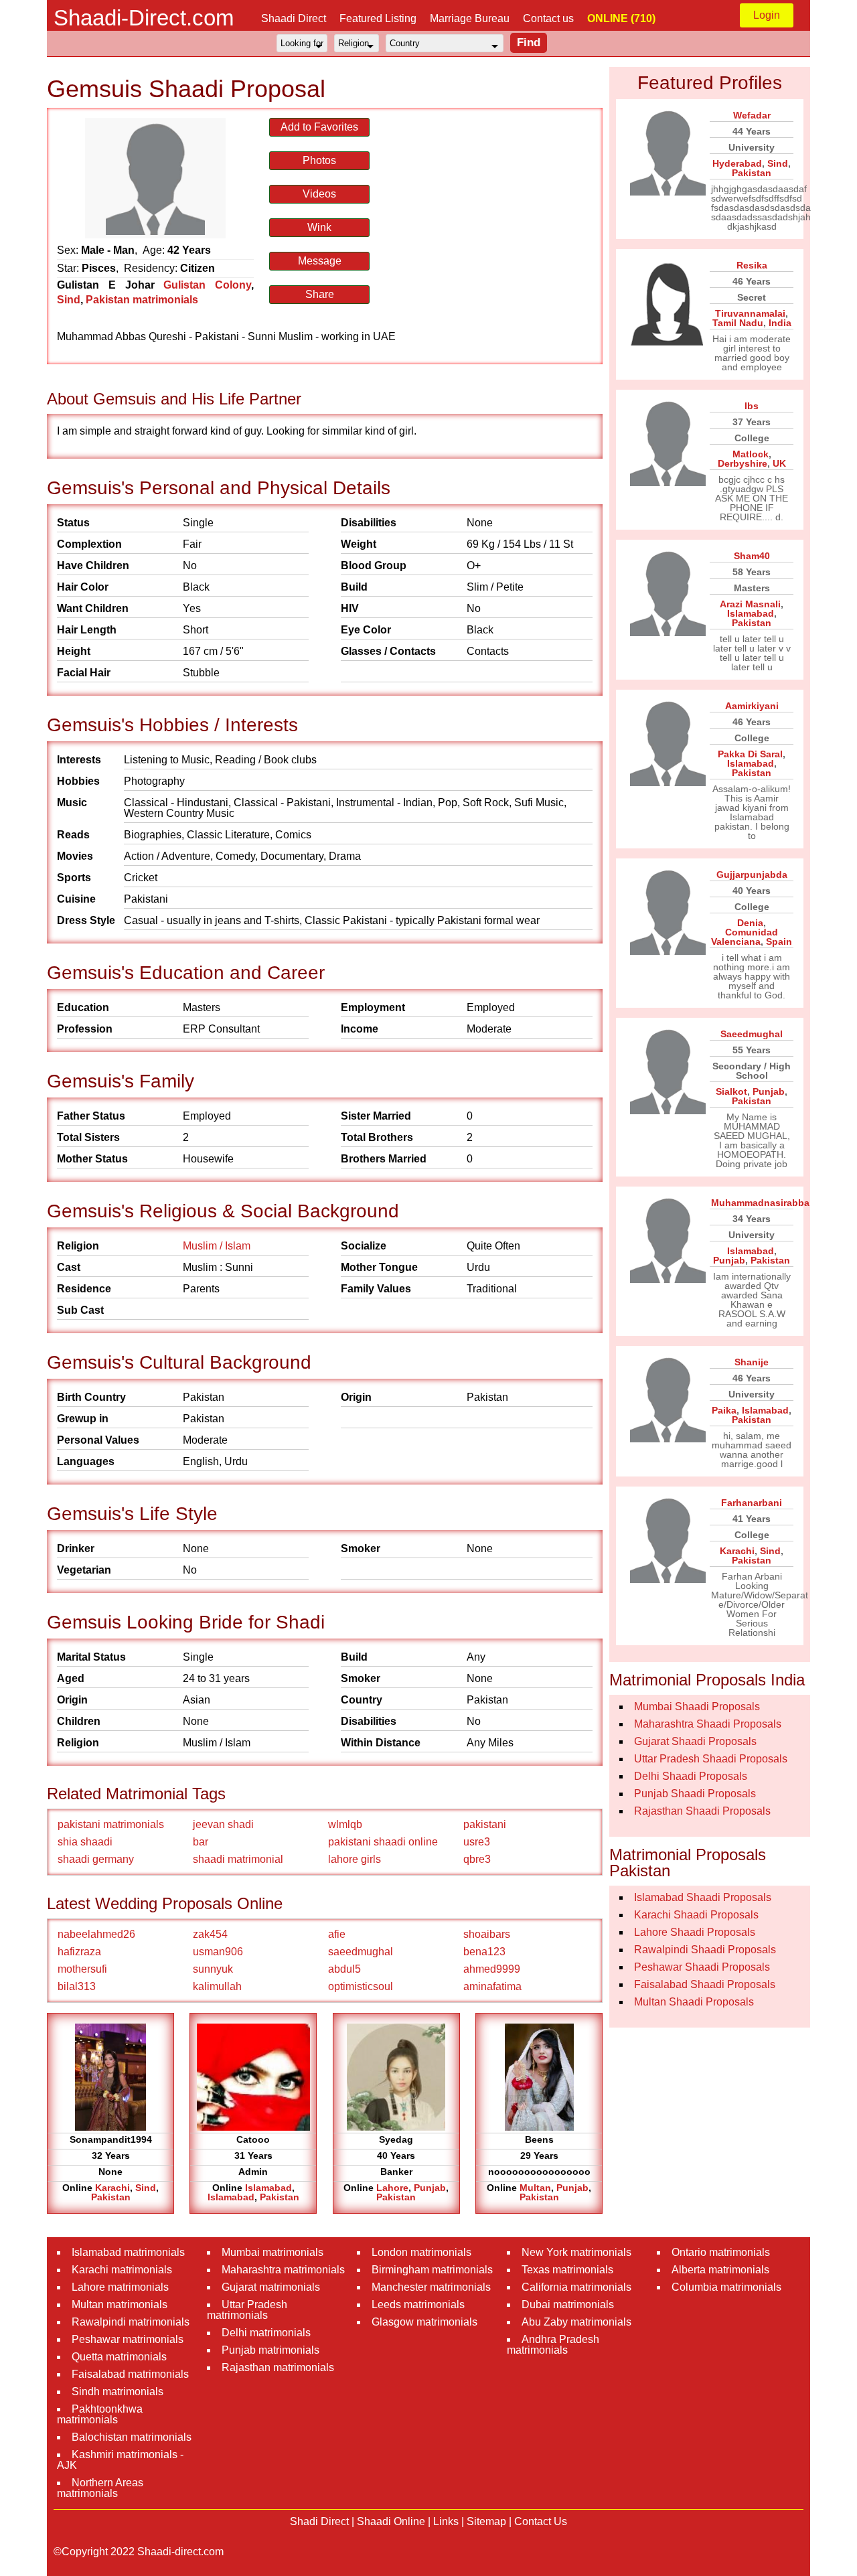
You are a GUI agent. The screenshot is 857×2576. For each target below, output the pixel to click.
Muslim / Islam (217, 1246)
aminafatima (492, 1986)
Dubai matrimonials (568, 2304)
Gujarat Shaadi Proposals (695, 1741)
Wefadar (752, 115)
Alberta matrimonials (720, 2270)
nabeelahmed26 (96, 1934)
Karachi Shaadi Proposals (696, 1915)
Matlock (751, 454)
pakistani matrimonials (111, 1824)
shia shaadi (85, 1842)
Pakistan (111, 2197)
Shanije (752, 1362)
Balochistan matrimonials (132, 2437)
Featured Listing (378, 18)
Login (767, 15)
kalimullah (217, 1986)
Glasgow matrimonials (424, 2322)
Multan (535, 2188)
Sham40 (752, 556)
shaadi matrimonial (238, 1859)
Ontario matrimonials (721, 2252)
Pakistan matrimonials (142, 300)
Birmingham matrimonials (432, 2270)
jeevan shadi (223, 1824)
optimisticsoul (361, 1986)
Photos (319, 160)
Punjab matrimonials (270, 2350)
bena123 (484, 1952)
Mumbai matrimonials (272, 2252)
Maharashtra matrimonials (283, 2270)
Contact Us (541, 2521)
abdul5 (344, 1969)
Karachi (112, 2188)
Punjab (430, 2188)
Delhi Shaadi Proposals (691, 1776)
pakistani (485, 1824)
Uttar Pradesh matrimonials (247, 2310)
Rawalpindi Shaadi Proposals (705, 1950)
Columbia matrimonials (726, 2287)
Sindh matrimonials (118, 2392)
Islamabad (268, 2188)
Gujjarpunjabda (752, 875)
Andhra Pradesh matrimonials (553, 2345)
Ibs (752, 406)
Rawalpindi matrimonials (131, 2322)
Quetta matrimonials (119, 2357)
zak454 (210, 1934)
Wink (319, 227)
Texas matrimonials (567, 2270)
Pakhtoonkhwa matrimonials (100, 2414)
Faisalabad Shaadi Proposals (705, 1984)
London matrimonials (421, 2252)
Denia (750, 923)
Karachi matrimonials (122, 2270)
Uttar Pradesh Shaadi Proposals (711, 1759)
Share (320, 294)
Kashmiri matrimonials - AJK (120, 2460)
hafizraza (79, 1952)
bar (201, 1842)
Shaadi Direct (294, 18)
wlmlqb (345, 1824)
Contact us (548, 18)
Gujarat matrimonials (271, 2287)
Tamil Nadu (738, 323)
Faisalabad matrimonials (130, 2374)
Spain (779, 941)
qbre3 (477, 1859)
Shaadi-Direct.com (144, 18)
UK (779, 463)
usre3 (477, 1842)
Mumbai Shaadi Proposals (697, 1707)
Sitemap (486, 2521)
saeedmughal (361, 1952)
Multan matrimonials (120, 2304)
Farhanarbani (752, 1503)
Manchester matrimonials (431, 2287)
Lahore (392, 2188)
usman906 (218, 1952)
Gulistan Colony (207, 285)
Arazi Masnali (750, 604)
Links (446, 2521)
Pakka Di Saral (750, 754)
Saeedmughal (752, 1034)
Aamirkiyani (752, 706)
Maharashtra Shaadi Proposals (708, 1724)
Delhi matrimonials (266, 2333)
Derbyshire (743, 463)
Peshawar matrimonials (128, 2339)
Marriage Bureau (470, 18)
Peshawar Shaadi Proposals (702, 1967)
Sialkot (731, 1091)
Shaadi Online (391, 2521)
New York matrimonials (576, 2252)
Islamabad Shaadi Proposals (703, 1897)
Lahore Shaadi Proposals (695, 1932)
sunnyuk (213, 1969)
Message (320, 261)
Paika (724, 1410)
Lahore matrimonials (120, 2287)
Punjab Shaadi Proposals (695, 1794)
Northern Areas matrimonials (100, 2488)
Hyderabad (737, 163)
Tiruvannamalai (750, 313)
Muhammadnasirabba (760, 1203)
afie (337, 1934)
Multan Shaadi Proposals (694, 2002)
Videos (319, 194)
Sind (69, 300)
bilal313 (77, 1986)
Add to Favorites (319, 127)
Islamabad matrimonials (128, 2252)
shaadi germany (96, 1859)
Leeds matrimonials (418, 2304)
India (780, 323)
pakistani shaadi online (383, 1842)
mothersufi (82, 1969)
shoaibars (487, 1934)
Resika (752, 265)
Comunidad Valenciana (745, 937)
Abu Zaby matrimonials (576, 2322)
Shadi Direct (319, 2521)
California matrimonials (576, 2287)
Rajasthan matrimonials (278, 2367)
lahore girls (355, 1859)
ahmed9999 (492, 1969)
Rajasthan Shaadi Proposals (702, 1811)
